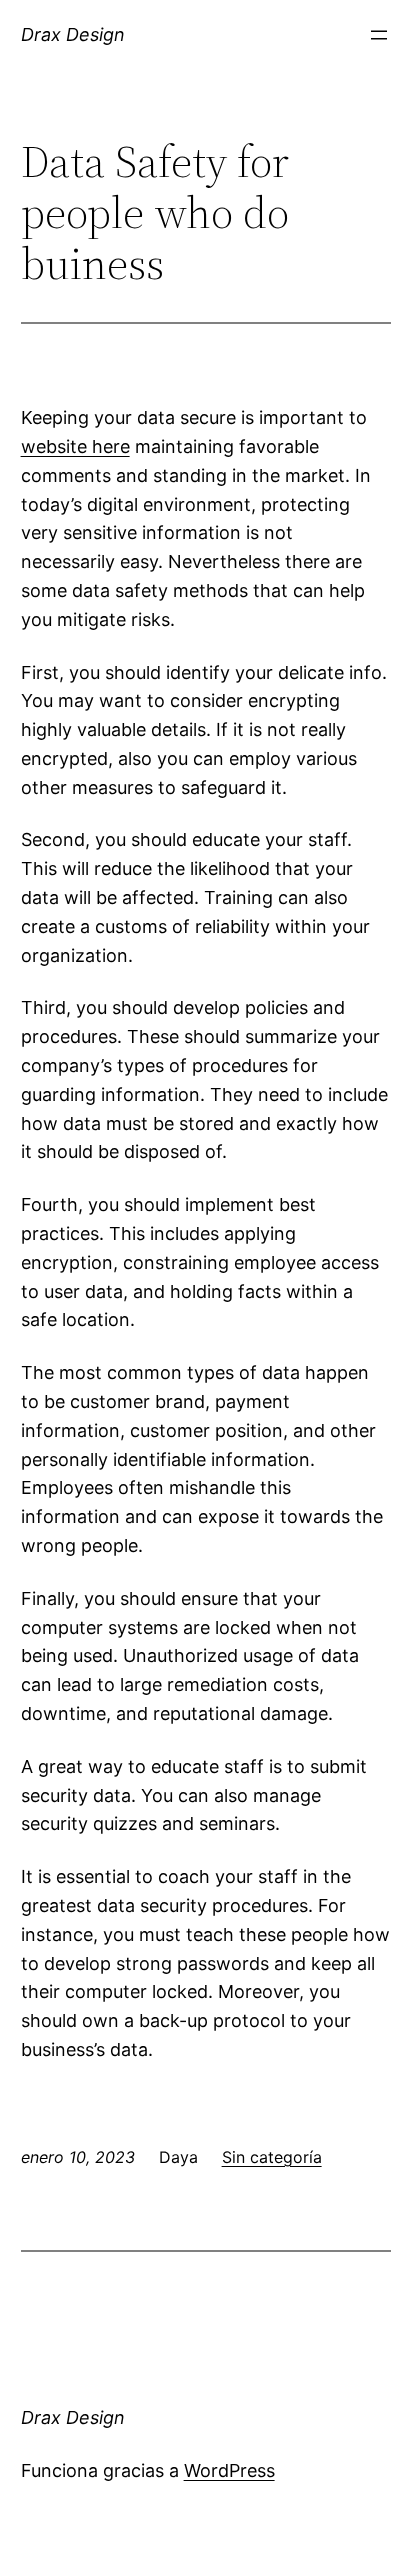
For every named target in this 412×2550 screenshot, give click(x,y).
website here (75, 446)
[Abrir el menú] (379, 35)
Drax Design (73, 34)
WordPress (229, 2470)
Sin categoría (272, 2157)
